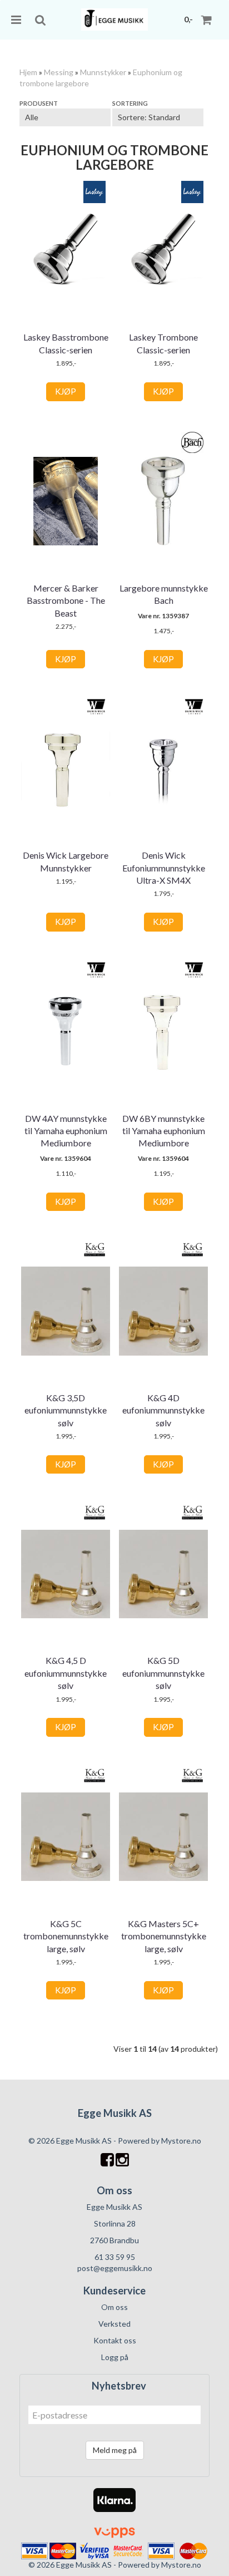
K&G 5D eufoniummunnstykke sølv (163, 1673)
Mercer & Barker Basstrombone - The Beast (66, 600)
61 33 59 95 (115, 2257)
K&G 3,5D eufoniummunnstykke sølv (66, 1410)
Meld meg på (115, 2450)
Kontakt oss (115, 2340)
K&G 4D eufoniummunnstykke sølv (163, 1410)
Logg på (115, 2357)
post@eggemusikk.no (115, 2268)
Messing (59, 72)
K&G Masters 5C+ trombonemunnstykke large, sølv (164, 1936)
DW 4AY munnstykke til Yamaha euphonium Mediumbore (66, 1131)
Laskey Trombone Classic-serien (163, 343)
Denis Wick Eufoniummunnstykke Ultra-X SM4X (164, 868)
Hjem (28, 72)
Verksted (114, 2324)
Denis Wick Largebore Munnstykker (66, 861)
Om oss (114, 2307)
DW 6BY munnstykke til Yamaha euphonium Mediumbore (164, 1131)
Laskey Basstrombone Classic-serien (66, 343)
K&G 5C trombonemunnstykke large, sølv (66, 1936)
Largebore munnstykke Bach (164, 594)
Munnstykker (103, 72)
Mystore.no (181, 2141)
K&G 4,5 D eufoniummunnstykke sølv (66, 1673)
